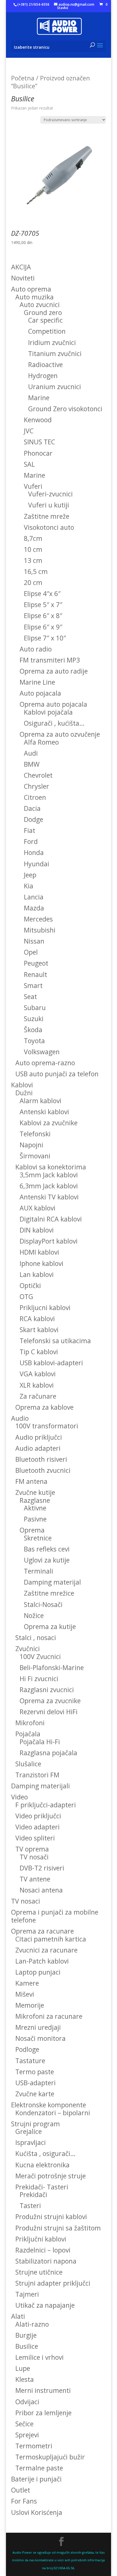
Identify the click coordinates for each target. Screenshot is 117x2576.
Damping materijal (52, 1582)
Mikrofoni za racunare (49, 2016)
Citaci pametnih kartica (51, 1939)
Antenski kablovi (44, 1112)
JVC (29, 431)
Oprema (32, 1530)
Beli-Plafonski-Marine (52, 1668)
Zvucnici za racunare (46, 1950)
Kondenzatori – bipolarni (53, 2113)
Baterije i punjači (36, 2479)
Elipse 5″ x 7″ (43, 605)
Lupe (23, 2368)
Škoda (33, 1030)
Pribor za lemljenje (43, 2413)
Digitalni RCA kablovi (51, 1219)
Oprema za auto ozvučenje (60, 734)
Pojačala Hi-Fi (40, 1742)
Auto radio (36, 649)
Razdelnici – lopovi (43, 2250)
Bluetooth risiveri (41, 1459)
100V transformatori (47, 1426)
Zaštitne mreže (47, 516)
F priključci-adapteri (46, 1805)
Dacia (32, 808)
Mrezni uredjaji (38, 2027)
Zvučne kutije (35, 1492)
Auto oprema (31, 289)
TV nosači (34, 1857)
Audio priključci (39, 1437)
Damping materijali (40, 1786)
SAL (29, 464)
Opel (31, 952)
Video (19, 1797)
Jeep (30, 875)
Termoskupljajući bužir (50, 2457)
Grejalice (29, 2131)
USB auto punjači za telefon (57, 1074)
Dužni (24, 1093)
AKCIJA (21, 267)
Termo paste (35, 2072)
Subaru (35, 1008)
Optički (30, 1285)
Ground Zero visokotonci (65, 409)
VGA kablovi (38, 1374)
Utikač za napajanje (45, 2305)
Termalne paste (39, 2468)
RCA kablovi (37, 1319)
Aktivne (35, 1508)
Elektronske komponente (49, 2105)
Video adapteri (37, 1827)
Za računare (38, 1396)
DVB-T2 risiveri (42, 1868)
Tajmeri (27, 2294)
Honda (34, 852)
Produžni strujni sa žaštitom (58, 2228)
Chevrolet (38, 775)
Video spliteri (35, 1838)
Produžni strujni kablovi (51, 2217)
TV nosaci (26, 1901)
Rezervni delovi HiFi (49, 1712)
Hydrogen (43, 376)
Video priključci (38, 1816)
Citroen (35, 797)
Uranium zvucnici (55, 387)
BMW (32, 764)
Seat (30, 996)
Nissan (34, 941)
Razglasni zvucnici (47, 1690)
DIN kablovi (37, 1230)
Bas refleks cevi (47, 1549)
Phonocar (38, 453)
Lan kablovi (37, 1274)
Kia (29, 886)
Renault (35, 974)
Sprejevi (27, 2435)
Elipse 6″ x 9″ (43, 627)
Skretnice (38, 1538)
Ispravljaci (31, 2142)
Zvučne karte (35, 2094)
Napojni (31, 1145)
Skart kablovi (39, 1330)
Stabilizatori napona (46, 2261)
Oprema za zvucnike (50, 1701)
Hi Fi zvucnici (39, 1679)
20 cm (33, 582)
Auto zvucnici (40, 305)
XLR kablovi (37, 1385)
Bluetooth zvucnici (43, 1470)
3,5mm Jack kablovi (49, 1175)
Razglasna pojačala (48, 1753)
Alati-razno (32, 2324)
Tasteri (30, 2206)
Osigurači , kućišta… (54, 723)
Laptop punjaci (38, 1972)
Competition (47, 331)
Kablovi (22, 1085)
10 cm (33, 549)
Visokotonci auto (49, 527)
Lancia (34, 897)
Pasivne (35, 1519)
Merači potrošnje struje (51, 2176)
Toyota (34, 1041)
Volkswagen (42, 1052)
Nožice (34, 1615)
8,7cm (33, 538)
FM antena (31, 1481)
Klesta (25, 2379)
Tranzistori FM (37, 1775)
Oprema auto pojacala (53, 704)
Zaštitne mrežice (49, 1593)
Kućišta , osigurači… (45, 2153)
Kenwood (38, 420)
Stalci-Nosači (43, 1604)
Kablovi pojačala (48, 712)
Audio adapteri (38, 1448)
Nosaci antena (41, 1890)
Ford (31, 841)
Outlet (21, 2490)
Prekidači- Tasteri (42, 2187)
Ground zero (43, 312)
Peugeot (36, 963)
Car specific (45, 320)
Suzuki (34, 1019)
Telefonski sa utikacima (55, 1341)
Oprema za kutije (50, 1626)
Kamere (27, 1983)
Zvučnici (28, 1649)
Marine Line (37, 682)
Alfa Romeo (41, 742)
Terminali (38, 1571)
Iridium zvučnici (52, 342)
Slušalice (28, 1764)
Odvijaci (27, 2402)
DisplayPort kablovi (49, 1241)
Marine (39, 398)
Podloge (27, 2049)
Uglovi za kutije (47, 1560)
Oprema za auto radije (54, 671)
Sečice (24, 2424)
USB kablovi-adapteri (51, 1363)
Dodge (34, 819)
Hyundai (36, 864)
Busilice (27, 2346)
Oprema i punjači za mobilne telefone (55, 1916)
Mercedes (38, 919)
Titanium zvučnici (55, 353)
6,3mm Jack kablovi (49, 1186)
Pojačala (28, 1734)
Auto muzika (35, 297)
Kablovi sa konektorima (51, 1167)
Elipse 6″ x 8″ (43, 616)
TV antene (35, 1879)
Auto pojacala (40, 693)
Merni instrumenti (43, 2390)
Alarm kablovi (40, 1101)
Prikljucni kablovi (45, 1308)
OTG (26, 1296)
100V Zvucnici (40, 1656)
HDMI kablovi (39, 1252)
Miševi (25, 1994)
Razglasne (35, 1500)
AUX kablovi (37, 1208)
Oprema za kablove (44, 1407)
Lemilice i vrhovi (39, 2357)
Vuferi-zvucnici (50, 494)
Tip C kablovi (39, 1352)
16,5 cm (36, 571)
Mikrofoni (30, 1723)
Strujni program (35, 2124)
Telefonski (35, 1134)
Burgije (26, 2335)
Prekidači (33, 2194)
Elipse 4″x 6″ (42, 593)
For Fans (24, 2501)
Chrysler (36, 786)
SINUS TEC (39, 442)
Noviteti (23, 278)
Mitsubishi (40, 930)
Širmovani (35, 1156)
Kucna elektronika (42, 2165)
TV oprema (32, 1849)
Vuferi (33, 486)
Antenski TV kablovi (49, 1197)
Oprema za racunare (42, 1931)
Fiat (30, 830)
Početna (23, 78)
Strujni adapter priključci (53, 2283)
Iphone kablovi (41, 1263)
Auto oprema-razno (45, 1063)
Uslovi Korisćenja (37, 2512)
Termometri (34, 2446)
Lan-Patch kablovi (42, 1961)
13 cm (33, 560)
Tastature (30, 2061)
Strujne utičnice (39, 2272)
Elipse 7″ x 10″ (45, 638)
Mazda (34, 908)
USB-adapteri (35, 2083)
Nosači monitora (40, 2038)
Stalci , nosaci (36, 1638)
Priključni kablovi (41, 2239)
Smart (33, 985)
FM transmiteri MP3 (50, 660)
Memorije (30, 2005)
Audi (31, 753)
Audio (20, 1418)
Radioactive (45, 365)
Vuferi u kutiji (49, 505)
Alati (18, 2316)
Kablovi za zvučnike (49, 1123)
